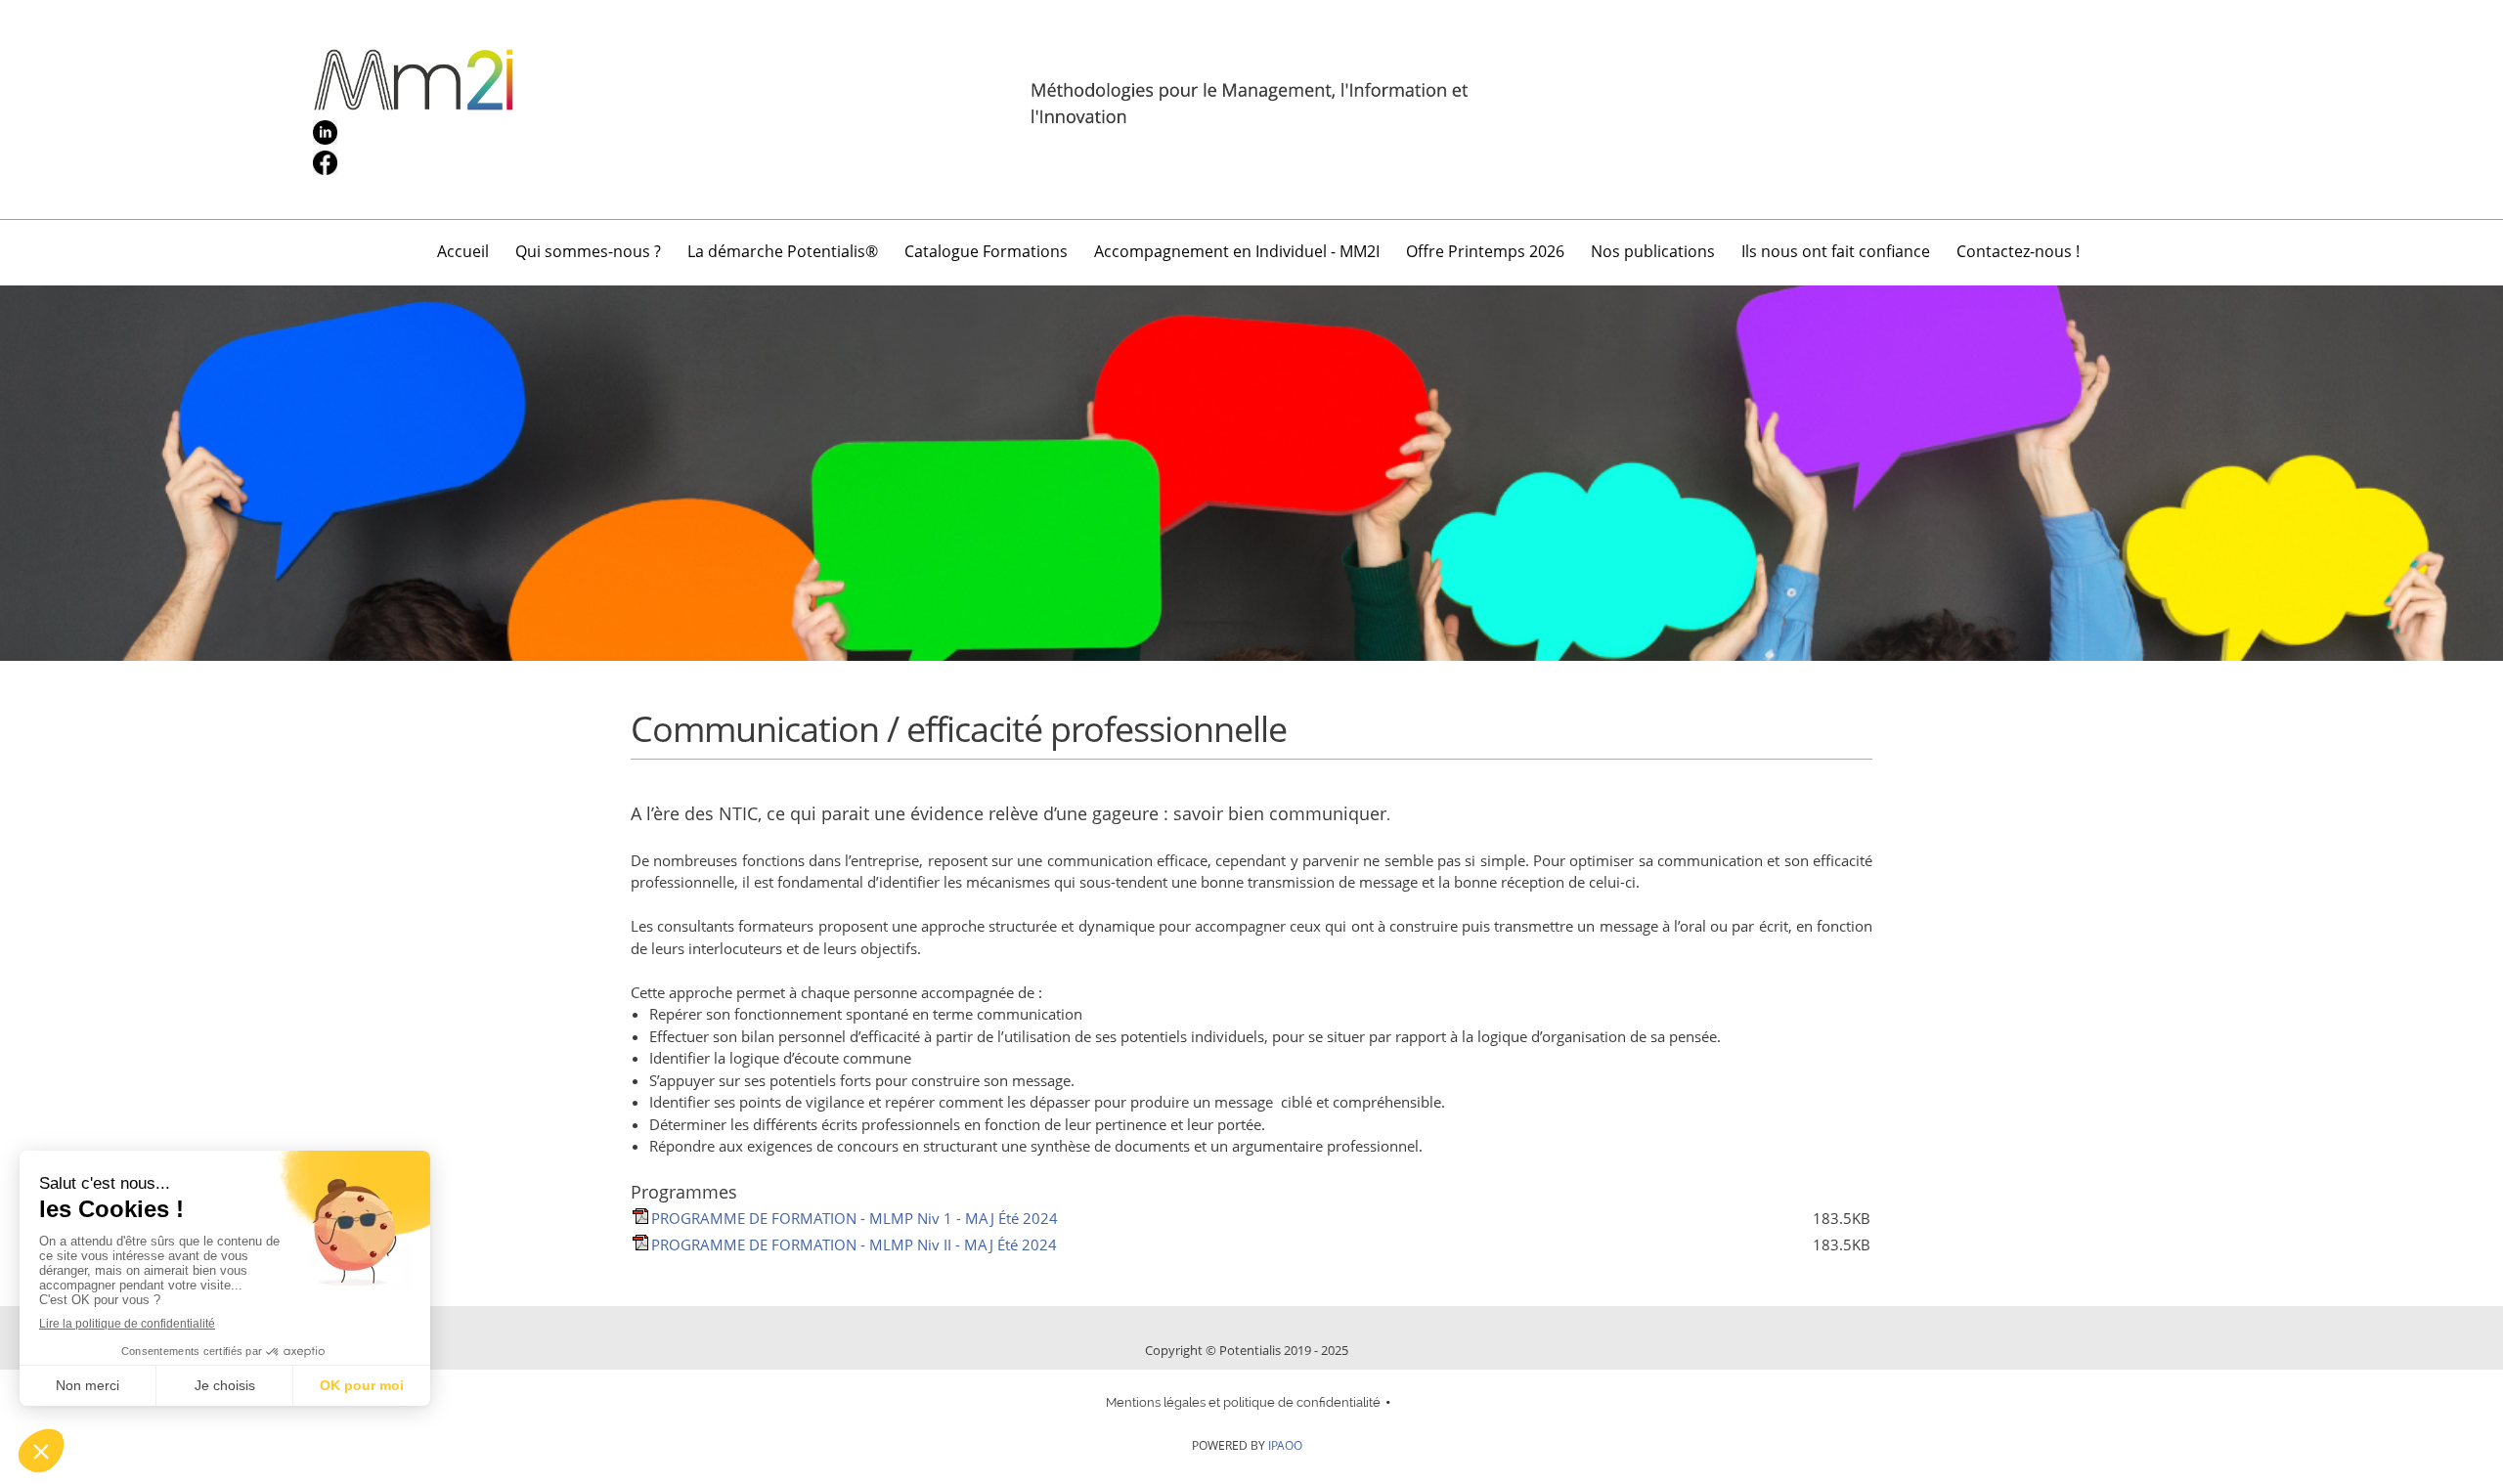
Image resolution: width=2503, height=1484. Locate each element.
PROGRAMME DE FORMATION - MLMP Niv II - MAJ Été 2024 (854, 1244)
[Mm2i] (1251, 109)
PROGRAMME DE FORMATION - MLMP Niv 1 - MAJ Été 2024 (855, 1218)
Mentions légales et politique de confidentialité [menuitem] (1243, 1402)
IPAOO (1285, 1445)
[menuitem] (464, 255)
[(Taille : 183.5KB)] (640, 1218)
